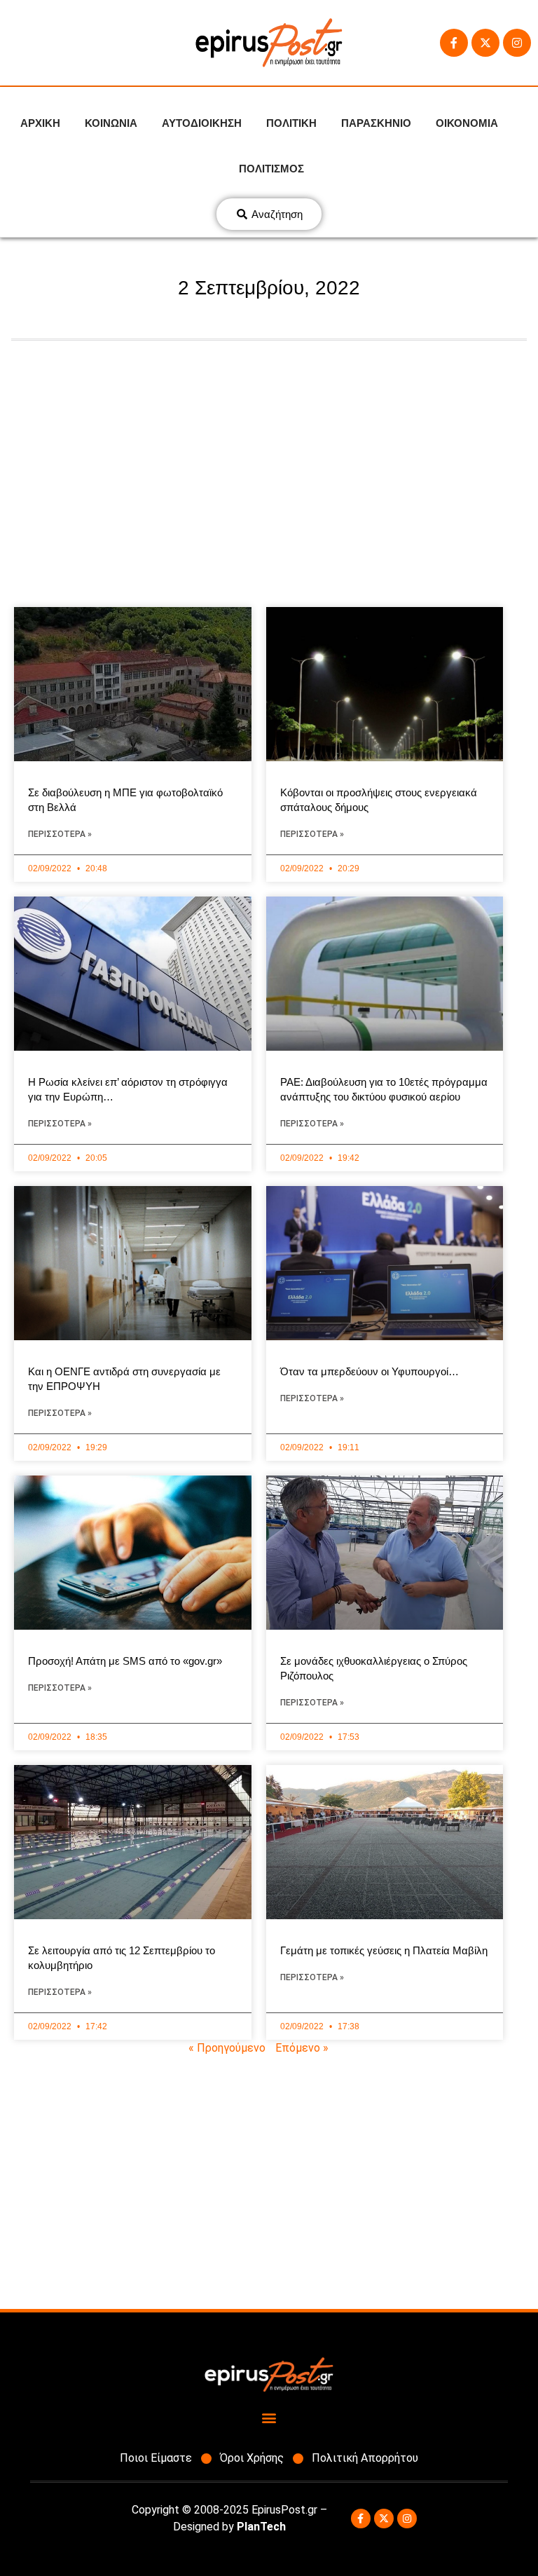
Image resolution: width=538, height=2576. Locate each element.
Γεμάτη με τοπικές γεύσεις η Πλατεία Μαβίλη (384, 1950)
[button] (269, 2417)
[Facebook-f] (454, 43)
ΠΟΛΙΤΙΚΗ (291, 123)
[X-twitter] (485, 43)
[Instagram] (517, 43)
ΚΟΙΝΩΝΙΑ (111, 123)
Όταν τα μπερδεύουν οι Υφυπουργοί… (370, 1371)
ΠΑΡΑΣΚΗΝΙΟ (376, 123)
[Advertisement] (269, 467)
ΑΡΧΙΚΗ (40, 123)
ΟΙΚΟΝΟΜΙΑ (467, 123)
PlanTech (261, 2527)
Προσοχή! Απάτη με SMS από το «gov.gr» (125, 1661)
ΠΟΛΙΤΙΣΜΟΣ (271, 169)
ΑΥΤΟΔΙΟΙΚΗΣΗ (202, 123)
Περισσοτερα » (60, 834)
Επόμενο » (302, 2048)
